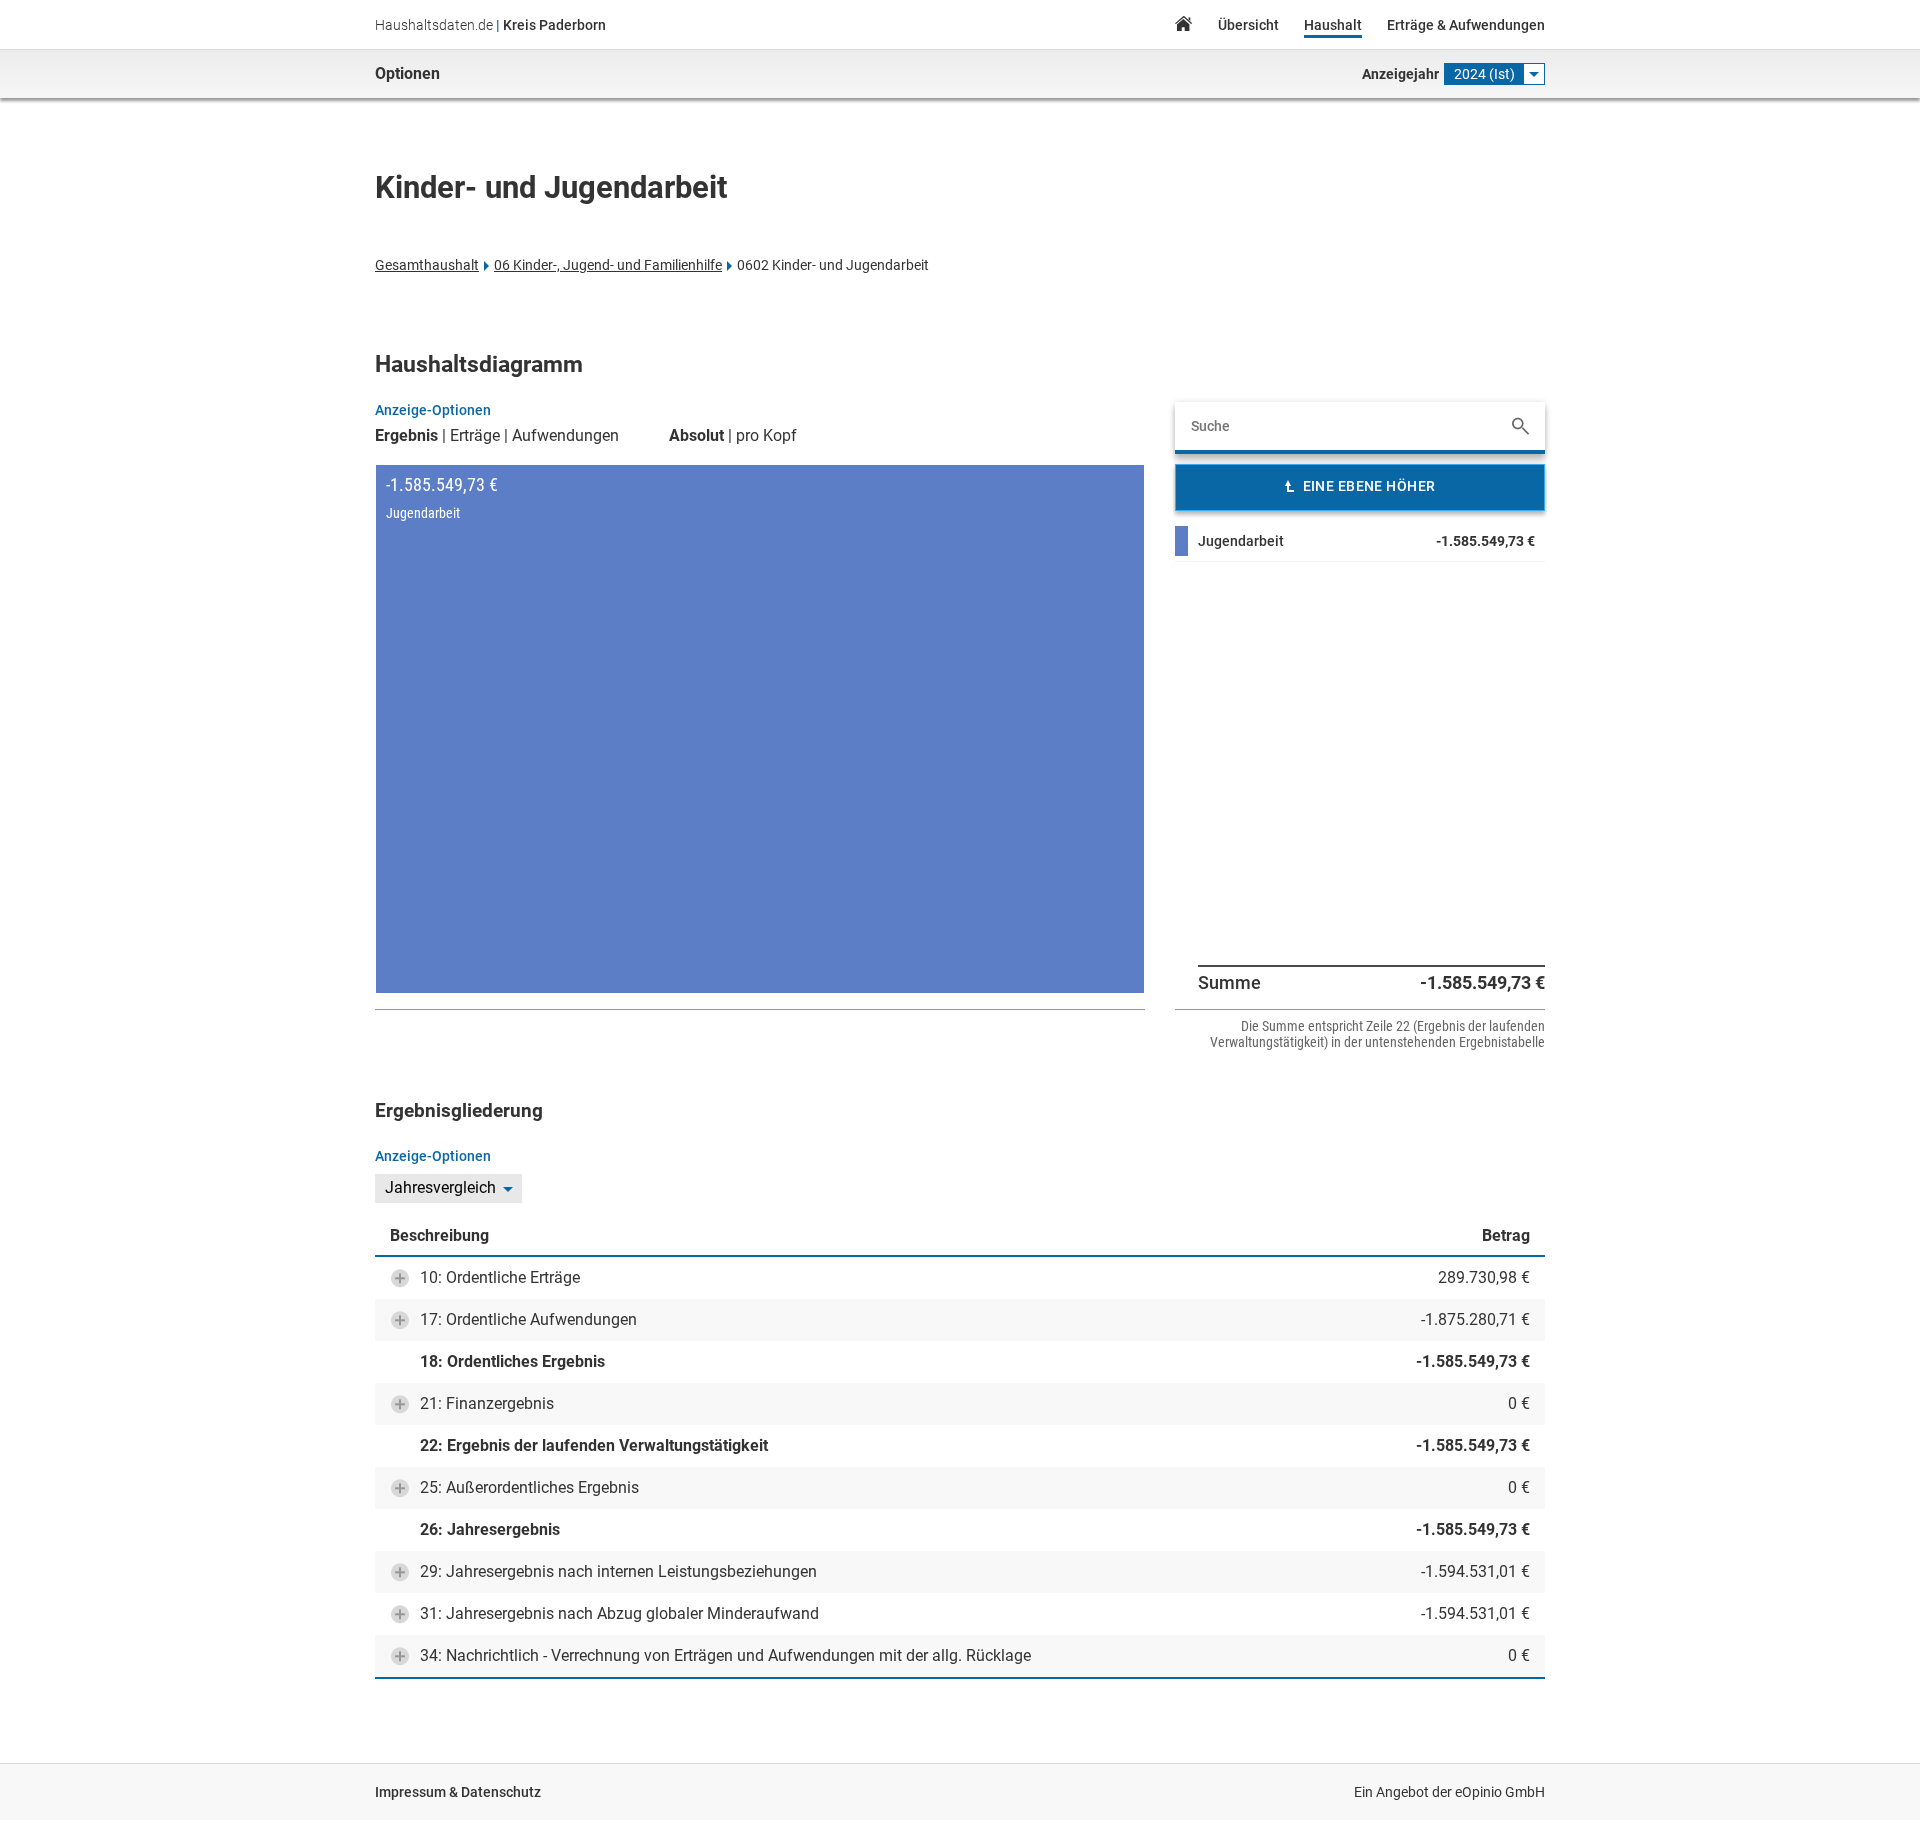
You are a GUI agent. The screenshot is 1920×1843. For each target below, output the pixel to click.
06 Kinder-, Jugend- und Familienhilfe (608, 265)
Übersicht (1248, 25)
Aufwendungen (565, 436)
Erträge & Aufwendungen (1466, 25)
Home (1183, 26)
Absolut (696, 436)
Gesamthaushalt (427, 265)
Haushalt (1333, 25)
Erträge (475, 436)
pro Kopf (766, 436)
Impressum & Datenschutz (458, 1792)
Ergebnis (406, 436)
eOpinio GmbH (1500, 1792)
